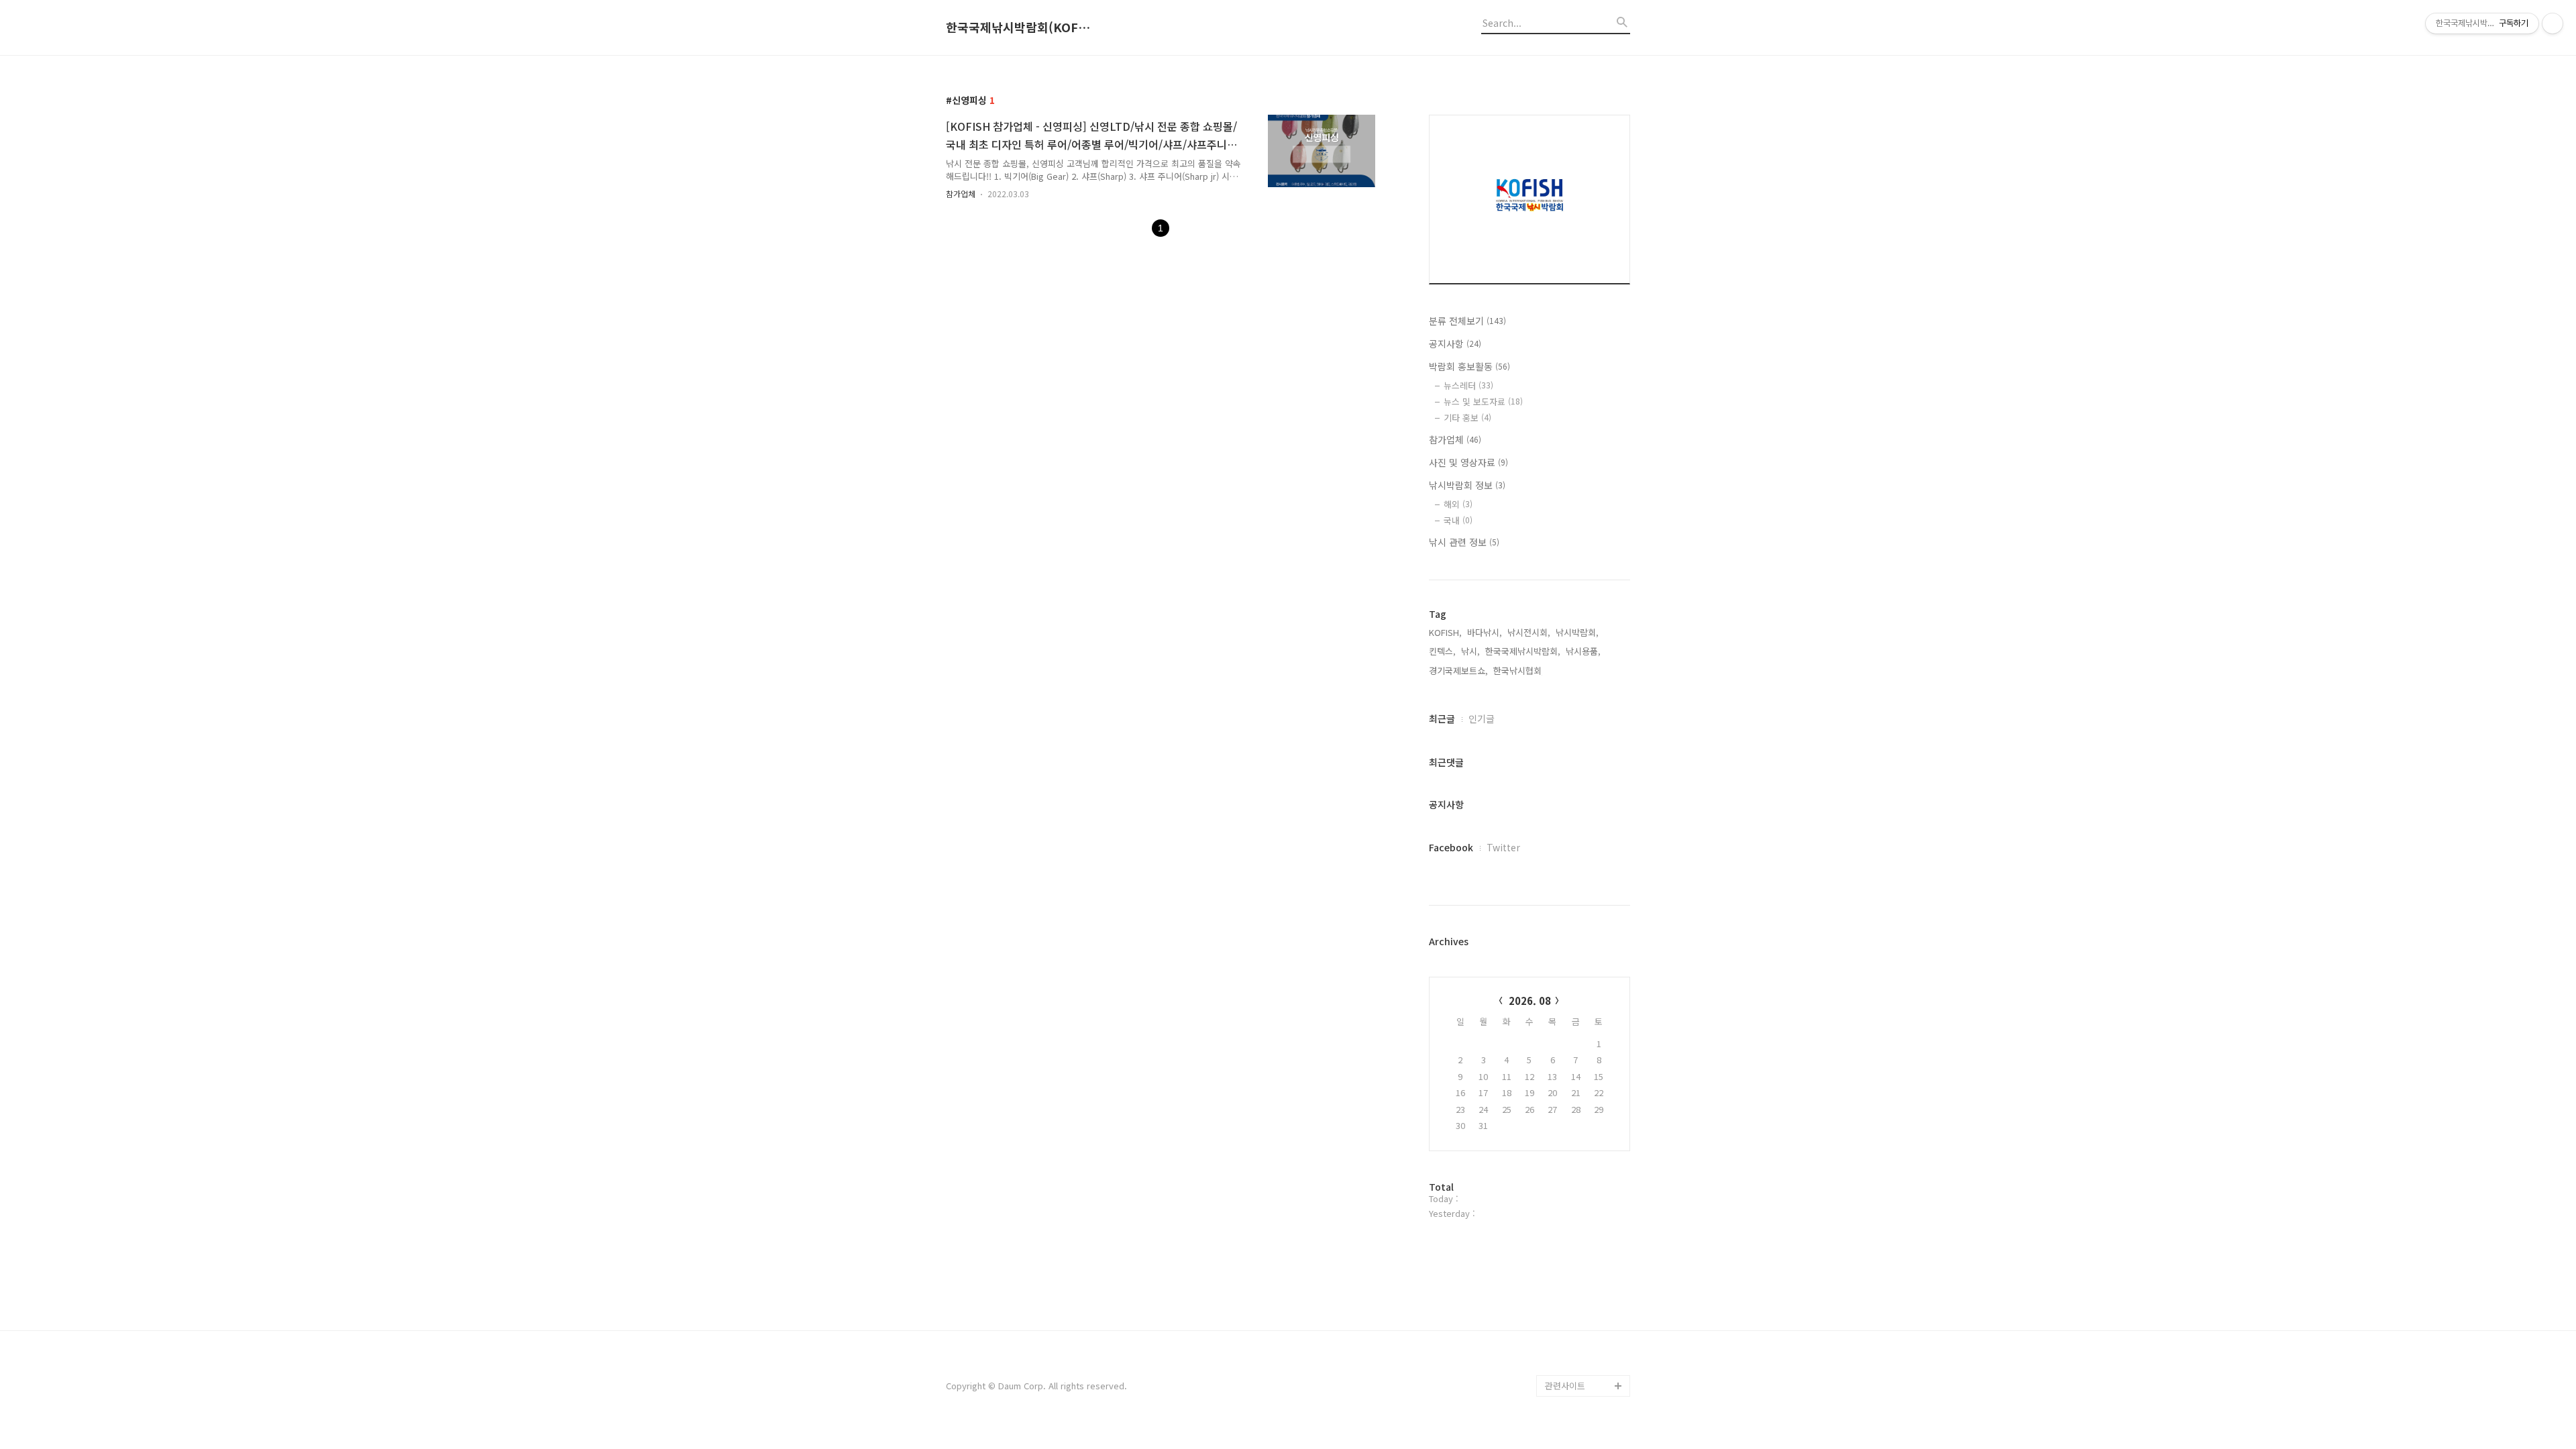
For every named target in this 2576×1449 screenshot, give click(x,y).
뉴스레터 (1468, 385)
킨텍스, (1442, 651)
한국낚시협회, (1519, 670)
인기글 (1482, 718)
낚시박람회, (1577, 632)
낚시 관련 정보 (1464, 542)
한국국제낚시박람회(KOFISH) (1020, 28)
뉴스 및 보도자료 (1483, 401)
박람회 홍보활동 (1469, 366)
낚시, (1470, 651)
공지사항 (1455, 343)
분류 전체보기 (1467, 321)
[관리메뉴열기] (2553, 23)
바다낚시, (1485, 632)
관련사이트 (1565, 1386)
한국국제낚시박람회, (1523, 651)
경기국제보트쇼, (1458, 670)
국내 (1458, 520)
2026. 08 (1530, 1001)
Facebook (1451, 847)
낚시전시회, (1529, 632)
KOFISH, (1445, 632)
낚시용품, (1583, 651)
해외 (1458, 504)
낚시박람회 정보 (1467, 485)
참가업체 (961, 194)
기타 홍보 (1467, 418)
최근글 (1442, 718)
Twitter (1503, 847)
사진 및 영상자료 (1468, 462)
